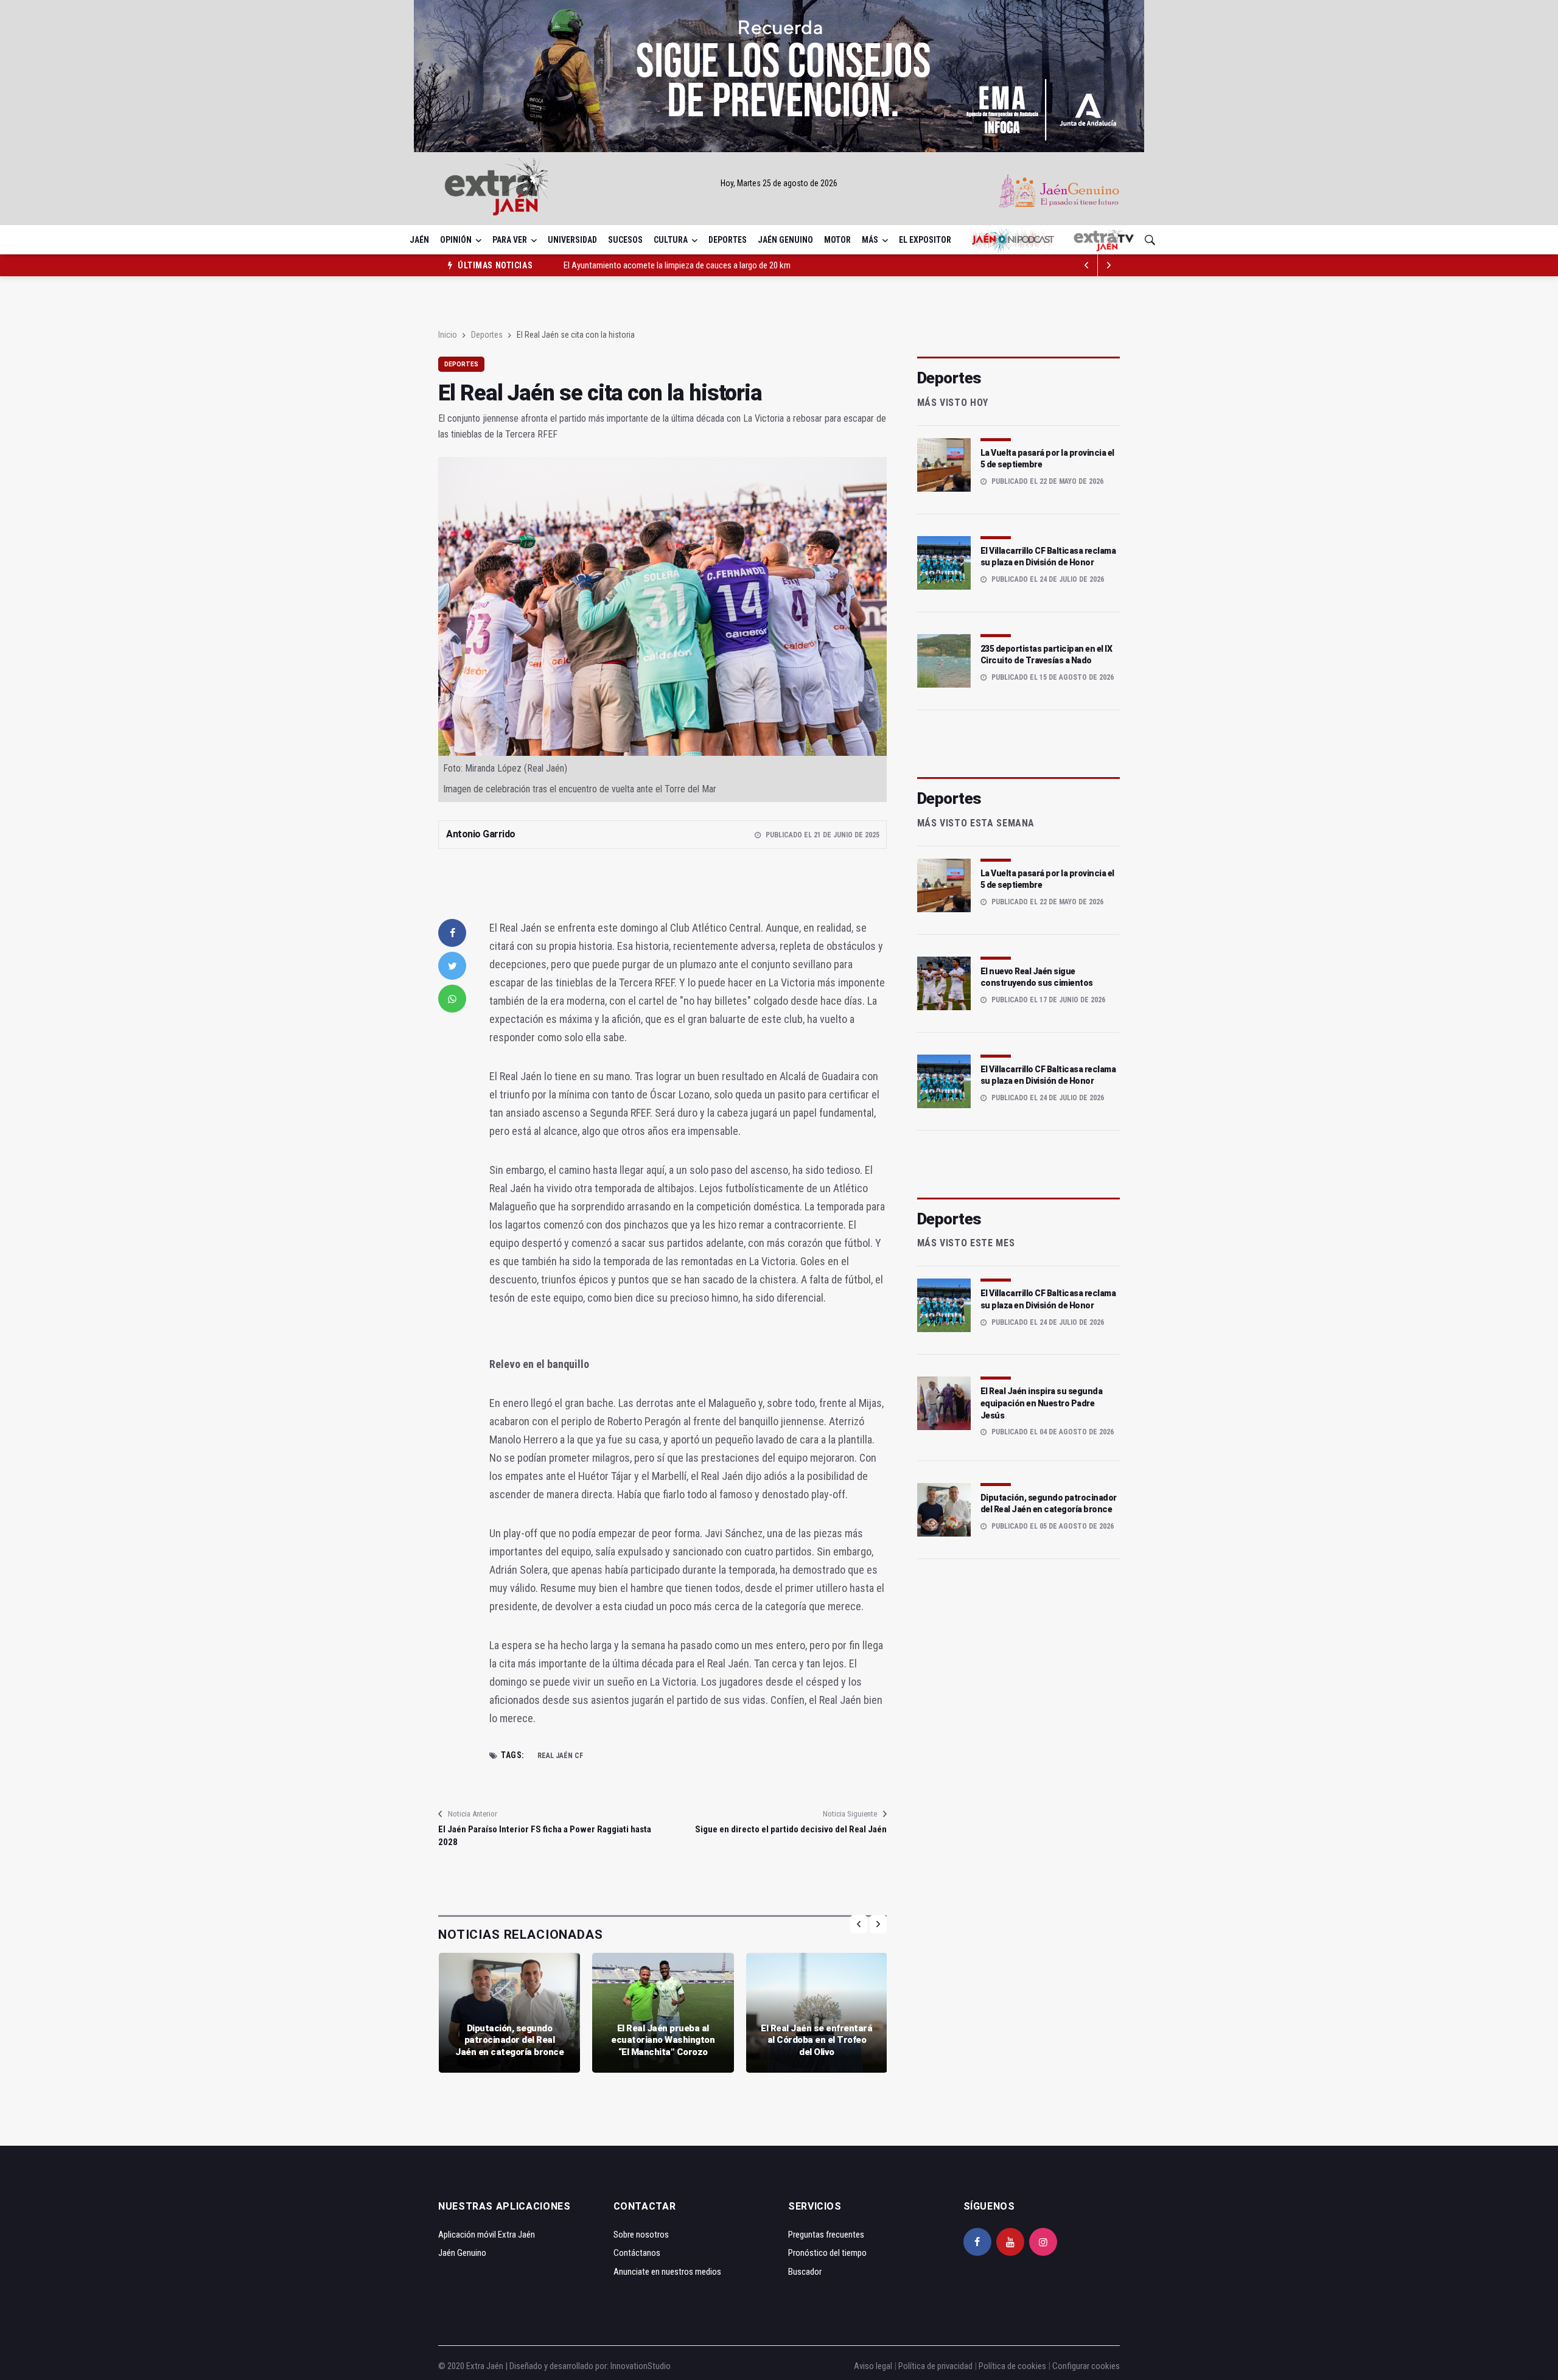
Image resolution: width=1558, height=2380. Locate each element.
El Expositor (925, 240)
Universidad (572, 240)
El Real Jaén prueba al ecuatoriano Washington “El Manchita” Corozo (663, 2040)
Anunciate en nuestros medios (667, 2272)
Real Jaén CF (560, 1756)
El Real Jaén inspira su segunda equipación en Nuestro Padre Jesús (1042, 1403)
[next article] (1087, 265)
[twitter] (452, 966)
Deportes (728, 240)
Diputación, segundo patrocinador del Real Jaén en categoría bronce (509, 2040)
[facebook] (452, 933)
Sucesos (625, 240)
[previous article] (1109, 265)
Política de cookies (1012, 2366)
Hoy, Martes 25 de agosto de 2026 (779, 183)
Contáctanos (637, 2253)
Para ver (510, 240)
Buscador (805, 2272)
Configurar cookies (1086, 2366)
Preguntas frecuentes (826, 2235)
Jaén (419, 240)
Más (870, 240)
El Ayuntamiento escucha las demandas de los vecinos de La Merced (684, 265)
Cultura (671, 240)
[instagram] (1043, 2242)
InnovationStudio (641, 2366)
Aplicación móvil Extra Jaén (487, 2235)
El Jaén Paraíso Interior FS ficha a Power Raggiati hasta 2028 (545, 1836)
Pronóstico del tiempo (827, 2253)
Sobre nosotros (641, 2235)
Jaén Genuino (785, 240)
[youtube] (1010, 2242)
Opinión (456, 240)
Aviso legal (873, 2366)
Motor (837, 240)
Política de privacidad (935, 2366)
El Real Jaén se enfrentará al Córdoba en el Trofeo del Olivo (816, 2040)
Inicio (448, 335)
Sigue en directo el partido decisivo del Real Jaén (791, 1829)
